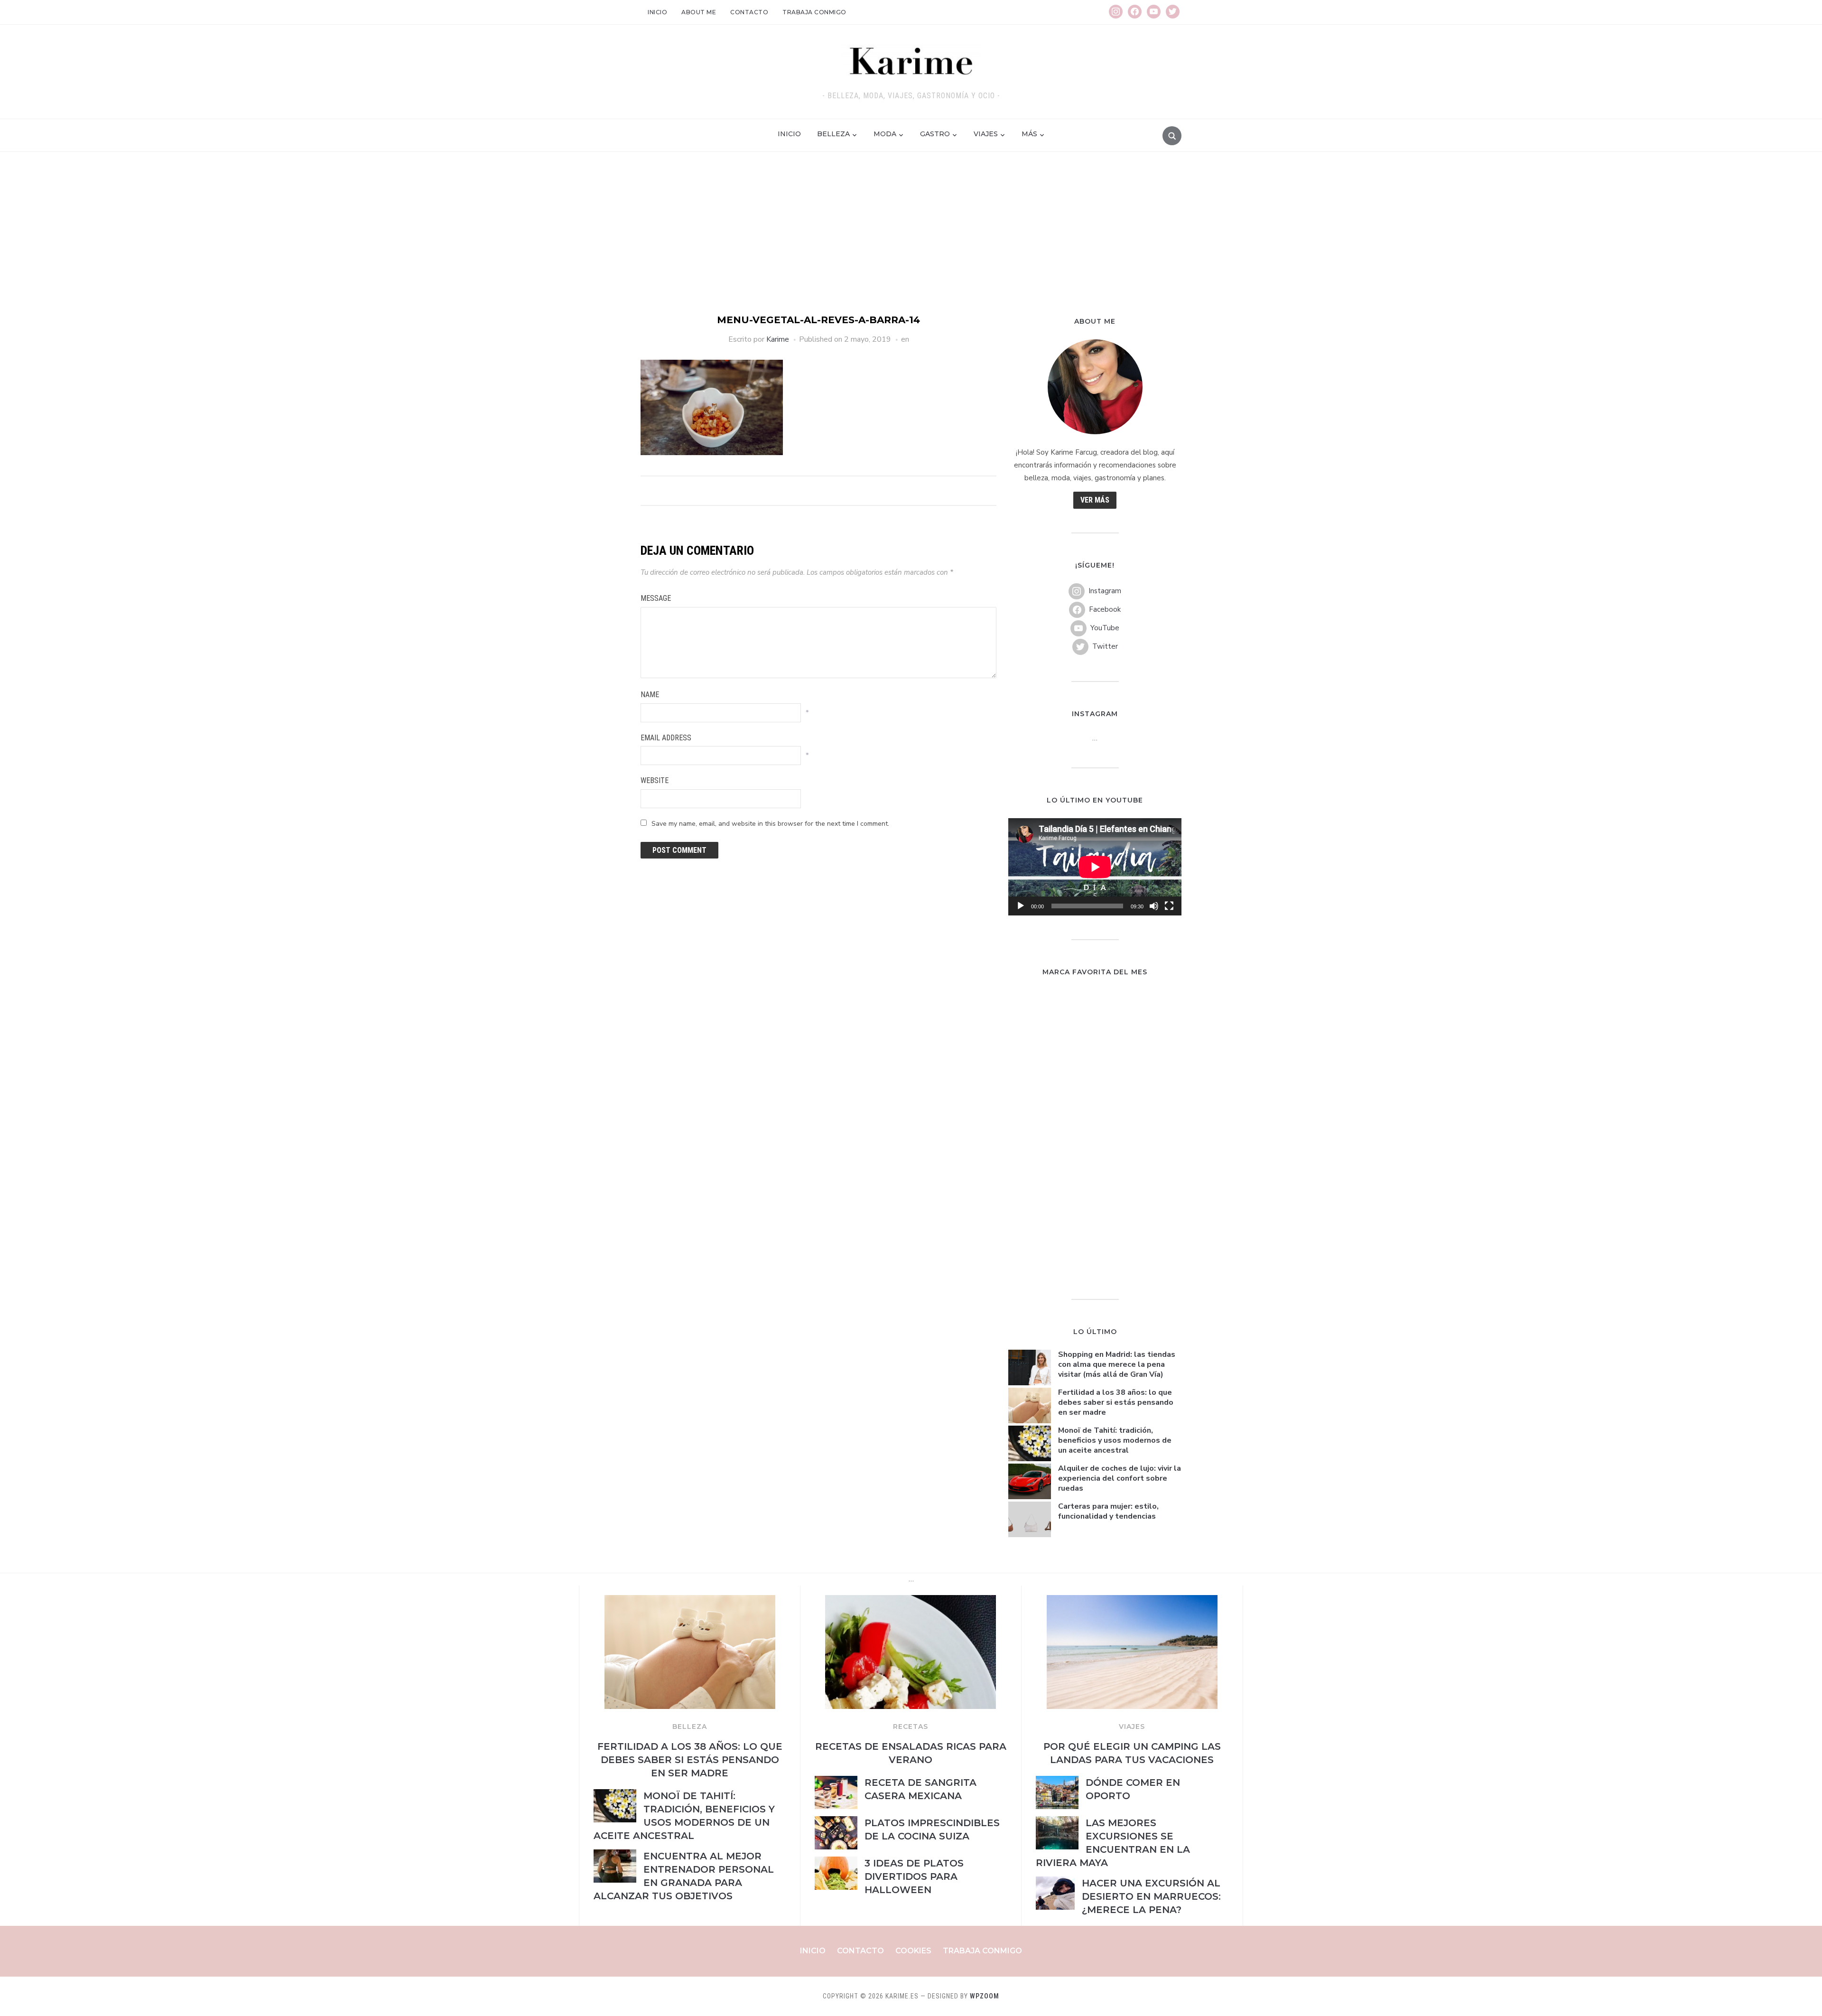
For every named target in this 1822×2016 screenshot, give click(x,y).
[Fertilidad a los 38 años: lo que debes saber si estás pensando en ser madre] (690, 1601)
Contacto (749, 12)
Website (655, 780)
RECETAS (911, 1727)
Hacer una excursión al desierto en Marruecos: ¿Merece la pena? (1151, 1896)
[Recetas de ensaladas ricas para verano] (911, 1601)
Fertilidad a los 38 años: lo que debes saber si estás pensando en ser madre (1116, 1402)
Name (650, 695)
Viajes (986, 134)
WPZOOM (985, 1996)
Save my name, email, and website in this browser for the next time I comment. (770, 824)
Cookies (913, 1951)
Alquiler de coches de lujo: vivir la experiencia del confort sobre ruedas (1120, 1478)
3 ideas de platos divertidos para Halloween (914, 1876)
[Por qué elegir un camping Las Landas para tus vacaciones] (1132, 1601)
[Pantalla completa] (1169, 906)
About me (699, 12)
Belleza (833, 134)
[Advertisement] (911, 242)
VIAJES (1132, 1727)
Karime (778, 339)
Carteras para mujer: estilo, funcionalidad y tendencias (1108, 1511)
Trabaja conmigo (814, 12)
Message (656, 598)
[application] (1095, 867)
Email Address (666, 738)
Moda (885, 134)
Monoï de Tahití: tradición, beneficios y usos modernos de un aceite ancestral (1115, 1440)
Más (1029, 134)
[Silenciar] (1154, 906)
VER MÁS (1095, 500)
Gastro (935, 134)
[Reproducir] (1021, 906)
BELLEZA (690, 1727)
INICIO (789, 134)
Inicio (657, 12)
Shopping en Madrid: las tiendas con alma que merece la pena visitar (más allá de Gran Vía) (1117, 1364)
